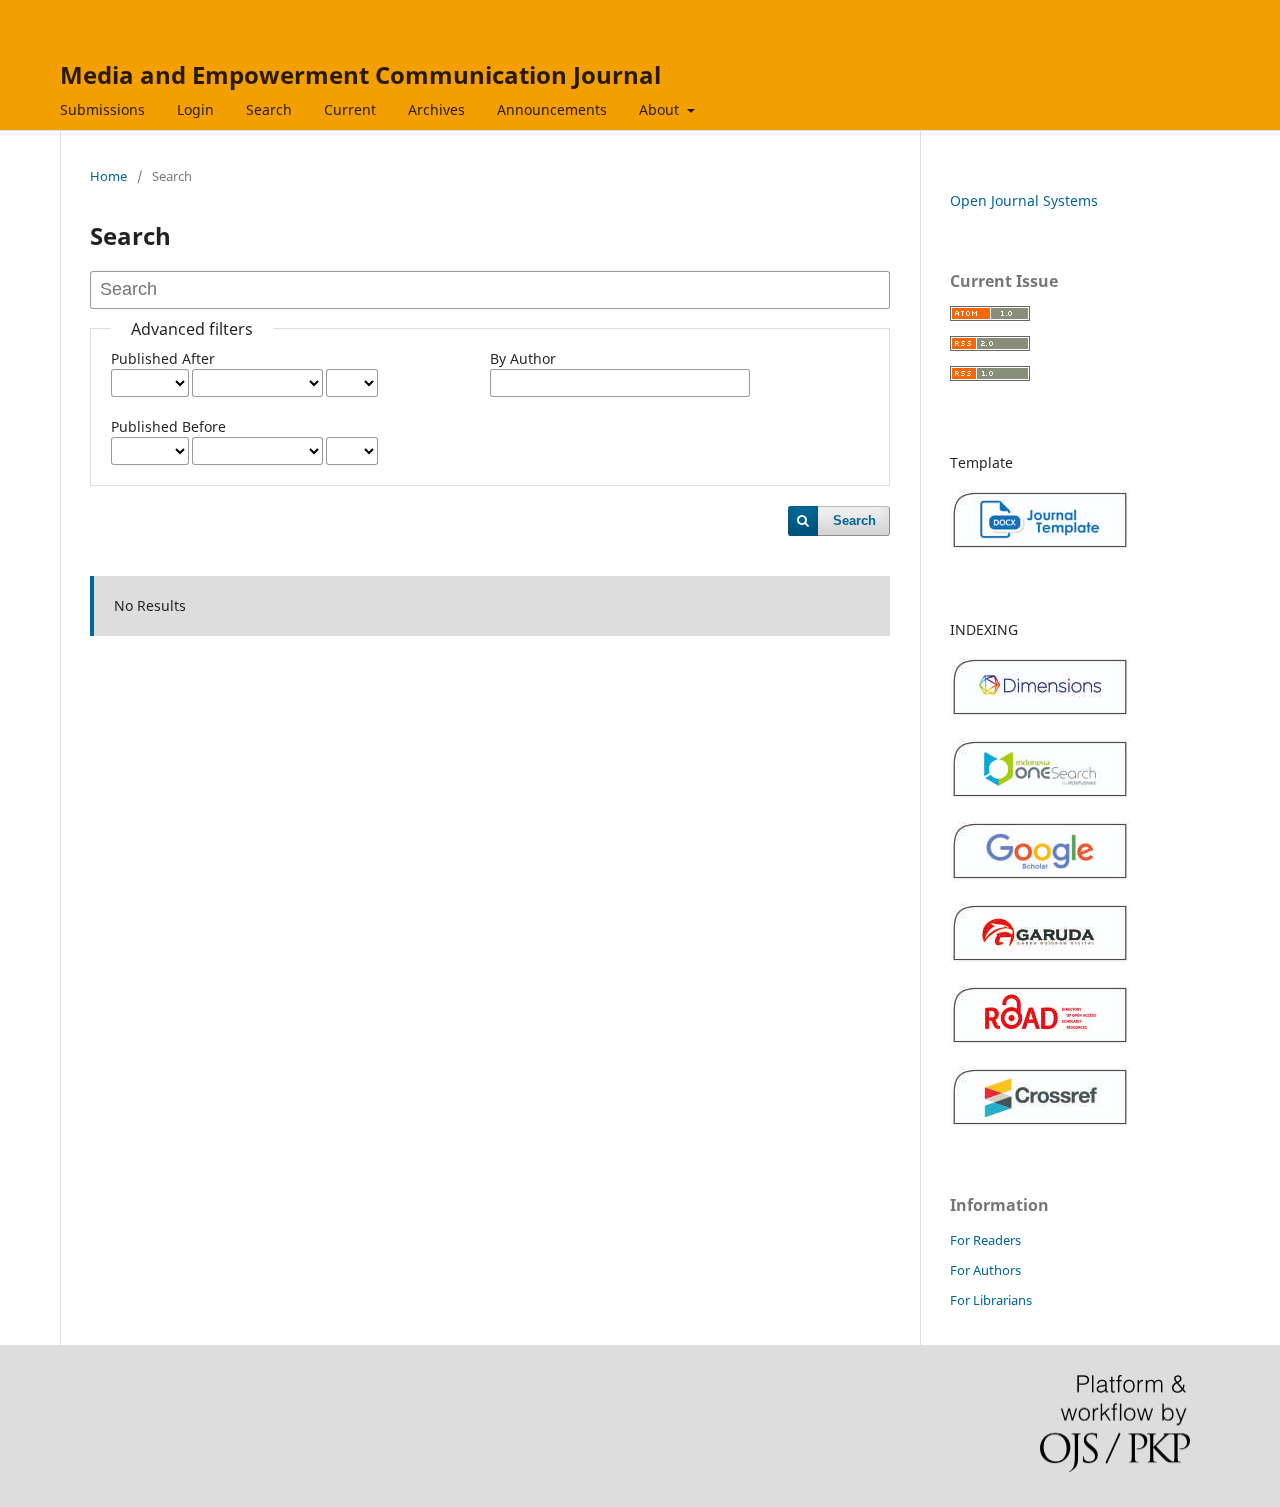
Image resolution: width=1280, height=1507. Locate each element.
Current (350, 109)
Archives (436, 109)
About (661, 109)
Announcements (552, 109)
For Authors (985, 1270)
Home (108, 176)
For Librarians (991, 1300)
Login (195, 109)
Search (269, 109)
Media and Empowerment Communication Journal (360, 74)
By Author (523, 358)
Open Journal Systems (1024, 200)
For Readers (985, 1240)
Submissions (102, 109)
